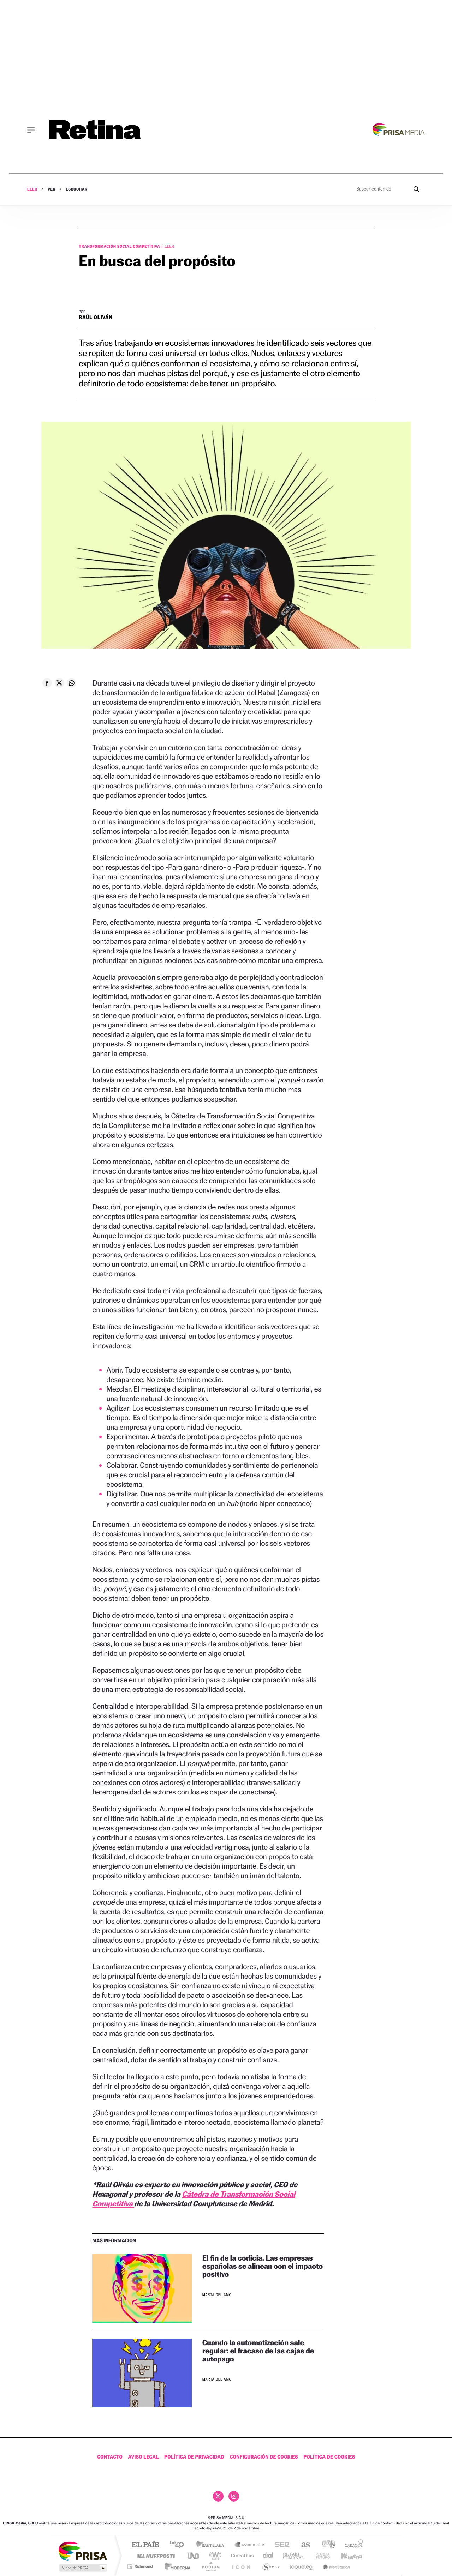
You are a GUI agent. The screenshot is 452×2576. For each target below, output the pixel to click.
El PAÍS (145, 2545)
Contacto (110, 2457)
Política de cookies (329, 2457)
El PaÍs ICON (241, 2566)
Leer (32, 189)
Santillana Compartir (250, 2545)
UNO (194, 2556)
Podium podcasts (210, 2566)
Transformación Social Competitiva (120, 246)
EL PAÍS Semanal (294, 2556)
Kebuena (345, 2556)
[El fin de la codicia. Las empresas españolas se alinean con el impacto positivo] (142, 2288)
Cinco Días (241, 2556)
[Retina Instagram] (234, 2496)
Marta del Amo (217, 2295)
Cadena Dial (268, 2556)
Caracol (352, 2545)
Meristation (335, 2566)
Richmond (141, 2566)
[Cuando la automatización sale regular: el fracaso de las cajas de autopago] (142, 2373)
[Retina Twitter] (218, 2496)
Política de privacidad (194, 2457)
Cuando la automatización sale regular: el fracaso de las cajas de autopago (258, 2351)
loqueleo (302, 2566)
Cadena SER (280, 2545)
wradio (214, 2556)
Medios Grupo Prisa (82, 2568)
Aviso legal (144, 2457)
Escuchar (76, 189)
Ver (52, 189)
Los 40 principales (179, 2545)
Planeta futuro (320, 2556)
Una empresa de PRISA (83, 2551)
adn (326, 2545)
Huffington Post (155, 2556)
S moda (270, 2566)
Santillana (212, 2545)
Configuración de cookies (264, 2457)
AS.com (302, 2545)
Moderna (176, 2566)
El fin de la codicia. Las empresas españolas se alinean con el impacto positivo (263, 2266)
